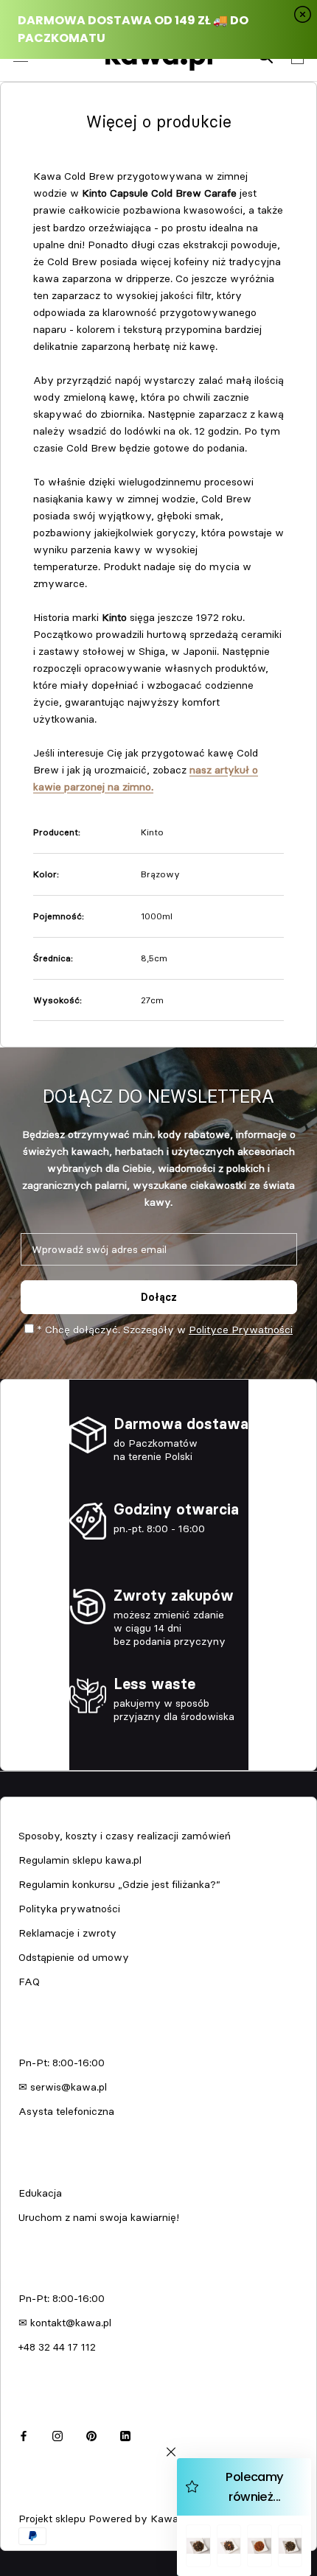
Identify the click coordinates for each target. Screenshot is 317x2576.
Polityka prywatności (69, 1909)
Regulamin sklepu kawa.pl (80, 1860)
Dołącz (159, 1297)
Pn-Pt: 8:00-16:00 (62, 2063)
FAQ (29, 1982)
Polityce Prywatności (241, 1330)
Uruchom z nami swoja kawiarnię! (99, 2217)
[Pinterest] (91, 2434)
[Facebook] (24, 2434)
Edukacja (40, 2193)
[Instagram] (58, 2434)
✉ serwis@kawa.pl (63, 2087)
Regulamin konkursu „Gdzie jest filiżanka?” (119, 1884)
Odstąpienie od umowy (74, 1957)
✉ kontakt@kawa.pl (65, 2323)
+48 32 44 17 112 (57, 2347)
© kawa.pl (40, 2499)
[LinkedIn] (125, 2434)
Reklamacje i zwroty (67, 1933)
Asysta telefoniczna (66, 2111)
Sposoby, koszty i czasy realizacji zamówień (125, 1836)
